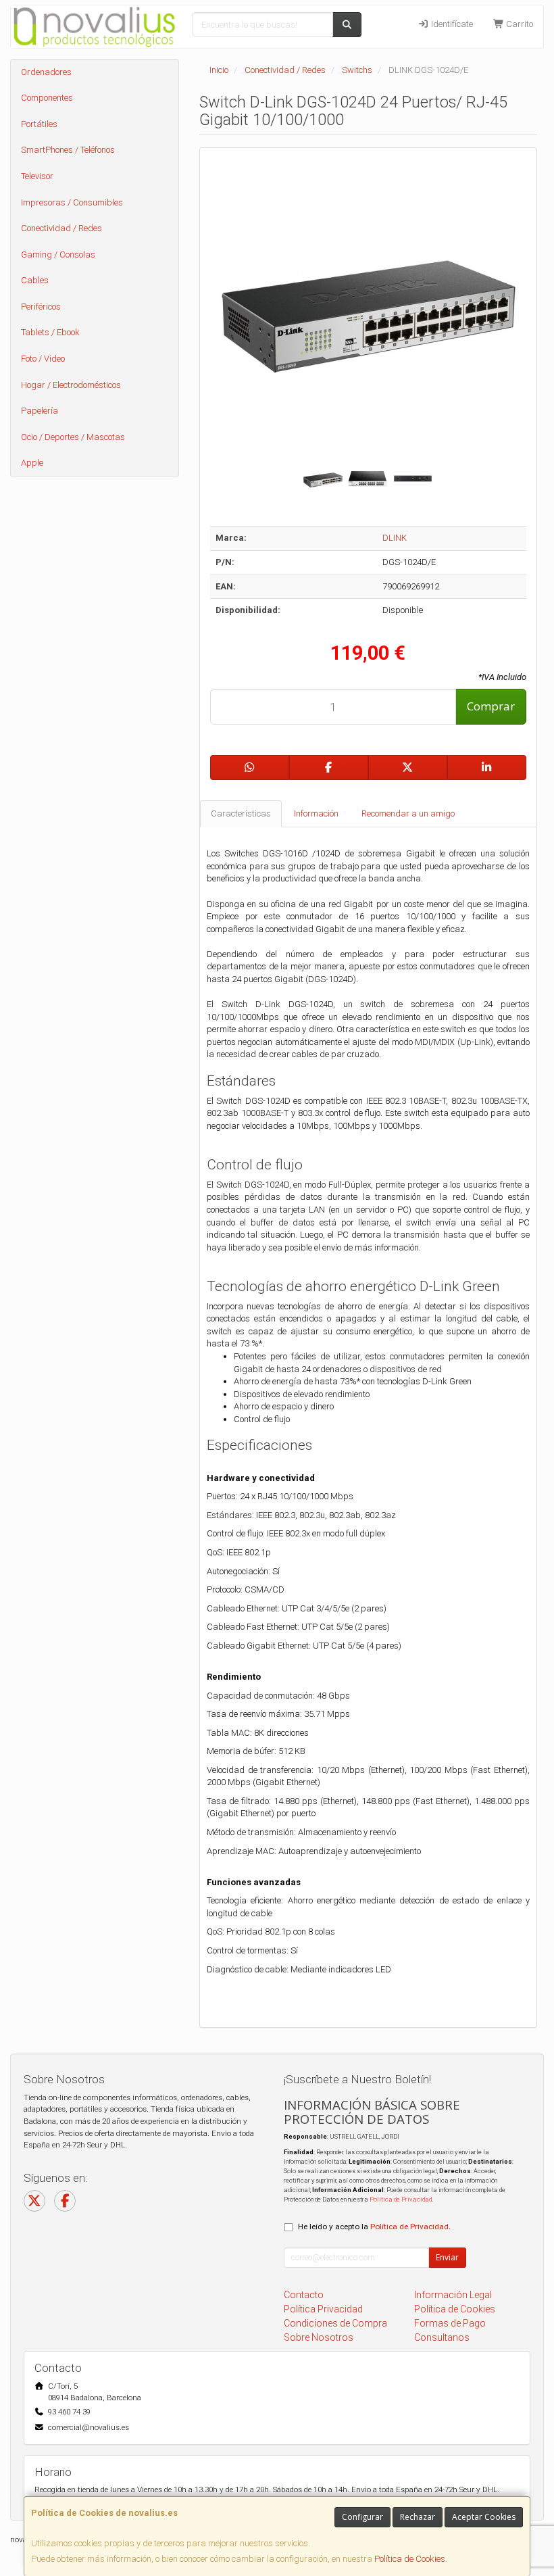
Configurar (362, 2517)
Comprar (491, 706)
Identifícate (451, 24)
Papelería (40, 411)
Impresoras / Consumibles (72, 202)
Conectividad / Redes (61, 228)
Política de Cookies (410, 2559)
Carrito (519, 24)
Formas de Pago (450, 2323)
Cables (35, 280)
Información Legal (453, 2295)
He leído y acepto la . (374, 2227)
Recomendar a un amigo (408, 813)
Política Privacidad (323, 2309)
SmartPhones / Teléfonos (68, 150)
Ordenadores (46, 72)
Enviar (447, 2257)
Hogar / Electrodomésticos (71, 385)
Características (241, 813)
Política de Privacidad (401, 2199)
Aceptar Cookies (484, 2517)
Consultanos (442, 2337)
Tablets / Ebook (50, 332)
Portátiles (39, 124)
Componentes (47, 98)
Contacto (304, 2295)
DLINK (395, 538)
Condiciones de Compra (335, 2323)
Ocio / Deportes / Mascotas (73, 437)
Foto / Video (43, 359)
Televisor (37, 176)
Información (316, 813)
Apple (32, 463)
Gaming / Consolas (58, 254)
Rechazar (418, 2517)
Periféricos (41, 307)
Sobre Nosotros (319, 2337)
